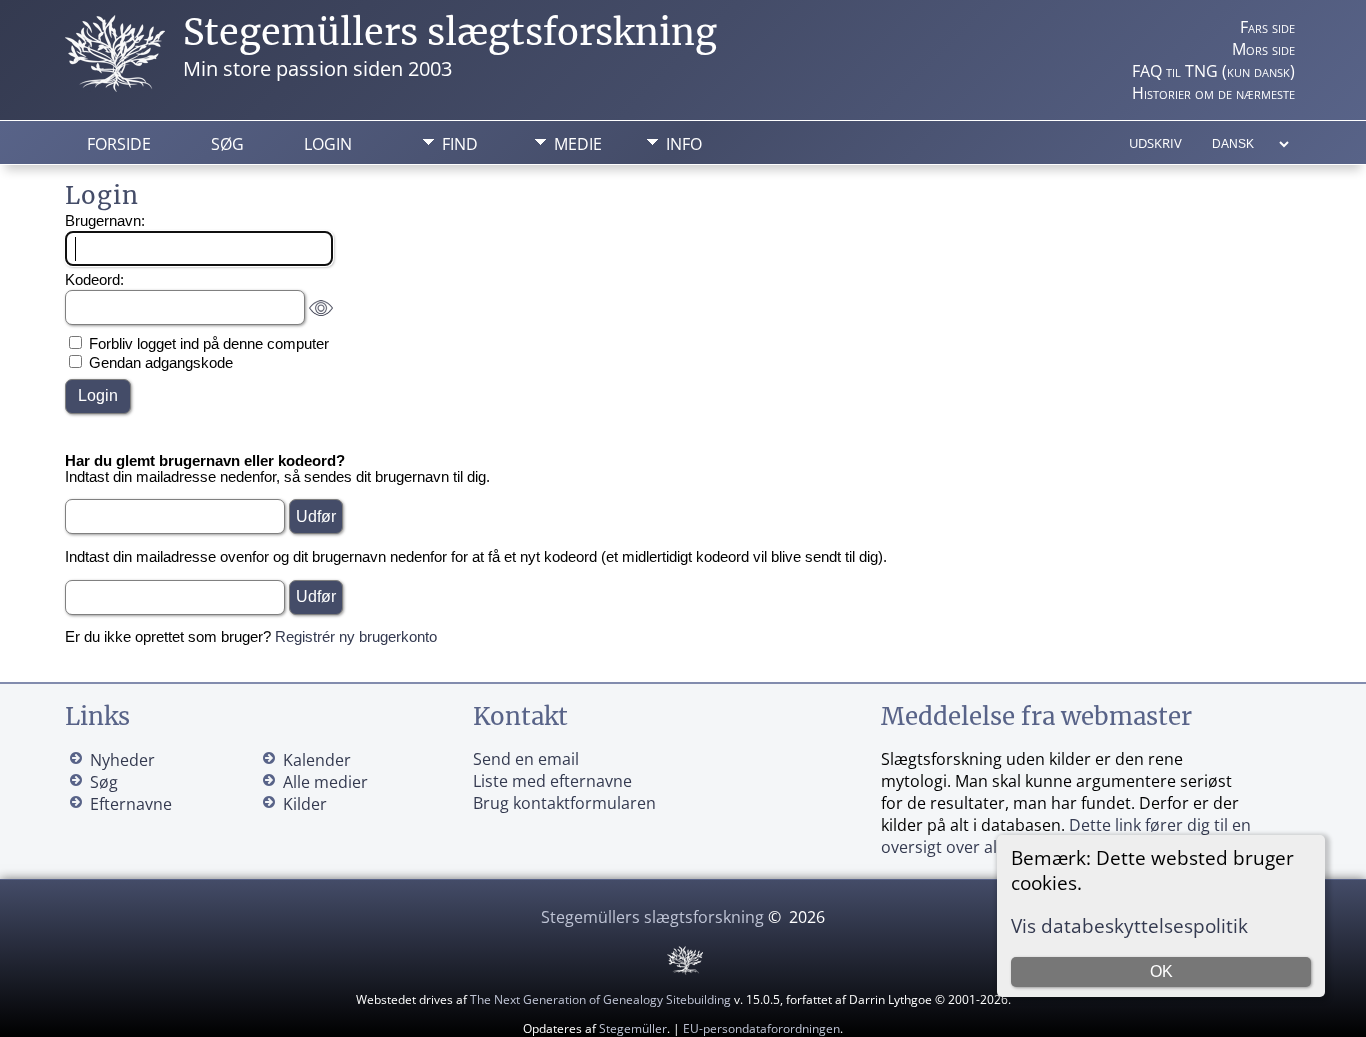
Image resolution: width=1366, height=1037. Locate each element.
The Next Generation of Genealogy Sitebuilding (600, 999)
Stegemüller (633, 1028)
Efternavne (131, 804)
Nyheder (122, 760)
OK (1161, 971)
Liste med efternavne (552, 781)
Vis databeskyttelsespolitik (1129, 925)
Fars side (1267, 27)
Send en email (526, 759)
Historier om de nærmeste (1213, 93)
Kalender (317, 760)
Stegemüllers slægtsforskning (450, 32)
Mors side (1263, 49)
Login (328, 144)
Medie (578, 144)
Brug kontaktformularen (564, 803)
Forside (119, 144)
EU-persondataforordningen (761, 1028)
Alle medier (325, 782)
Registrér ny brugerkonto (356, 637)
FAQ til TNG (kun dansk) (1213, 71)
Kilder (305, 804)
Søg (227, 144)
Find (460, 144)
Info (684, 144)
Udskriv (1155, 143)
